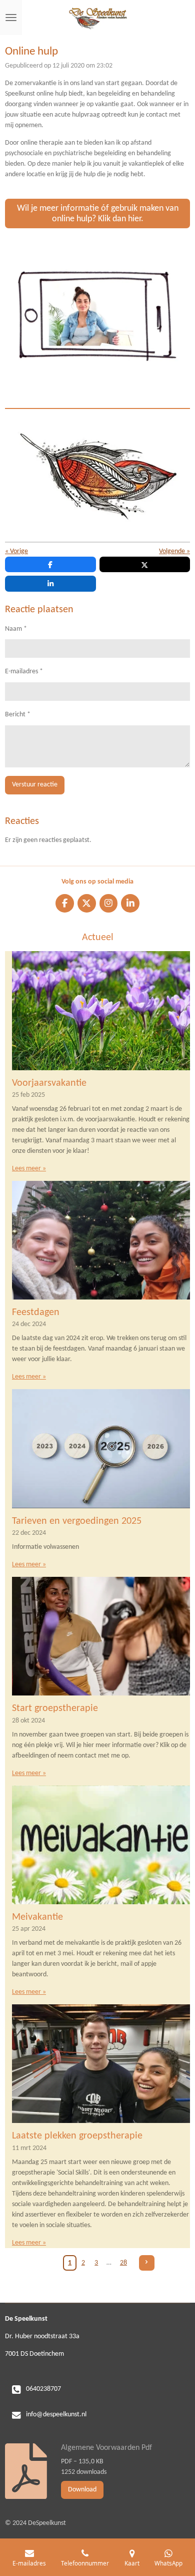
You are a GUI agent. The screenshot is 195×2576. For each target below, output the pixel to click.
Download (82, 2490)
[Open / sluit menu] (11, 18)
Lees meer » (29, 1169)
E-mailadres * (24, 672)
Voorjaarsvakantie (49, 1083)
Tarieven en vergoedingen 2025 (77, 1521)
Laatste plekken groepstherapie (77, 2136)
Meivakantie (37, 1917)
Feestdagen (36, 1313)
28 (123, 2263)
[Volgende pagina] (147, 2263)
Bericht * (18, 715)
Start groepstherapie (55, 1708)
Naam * (16, 629)
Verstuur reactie (35, 785)
